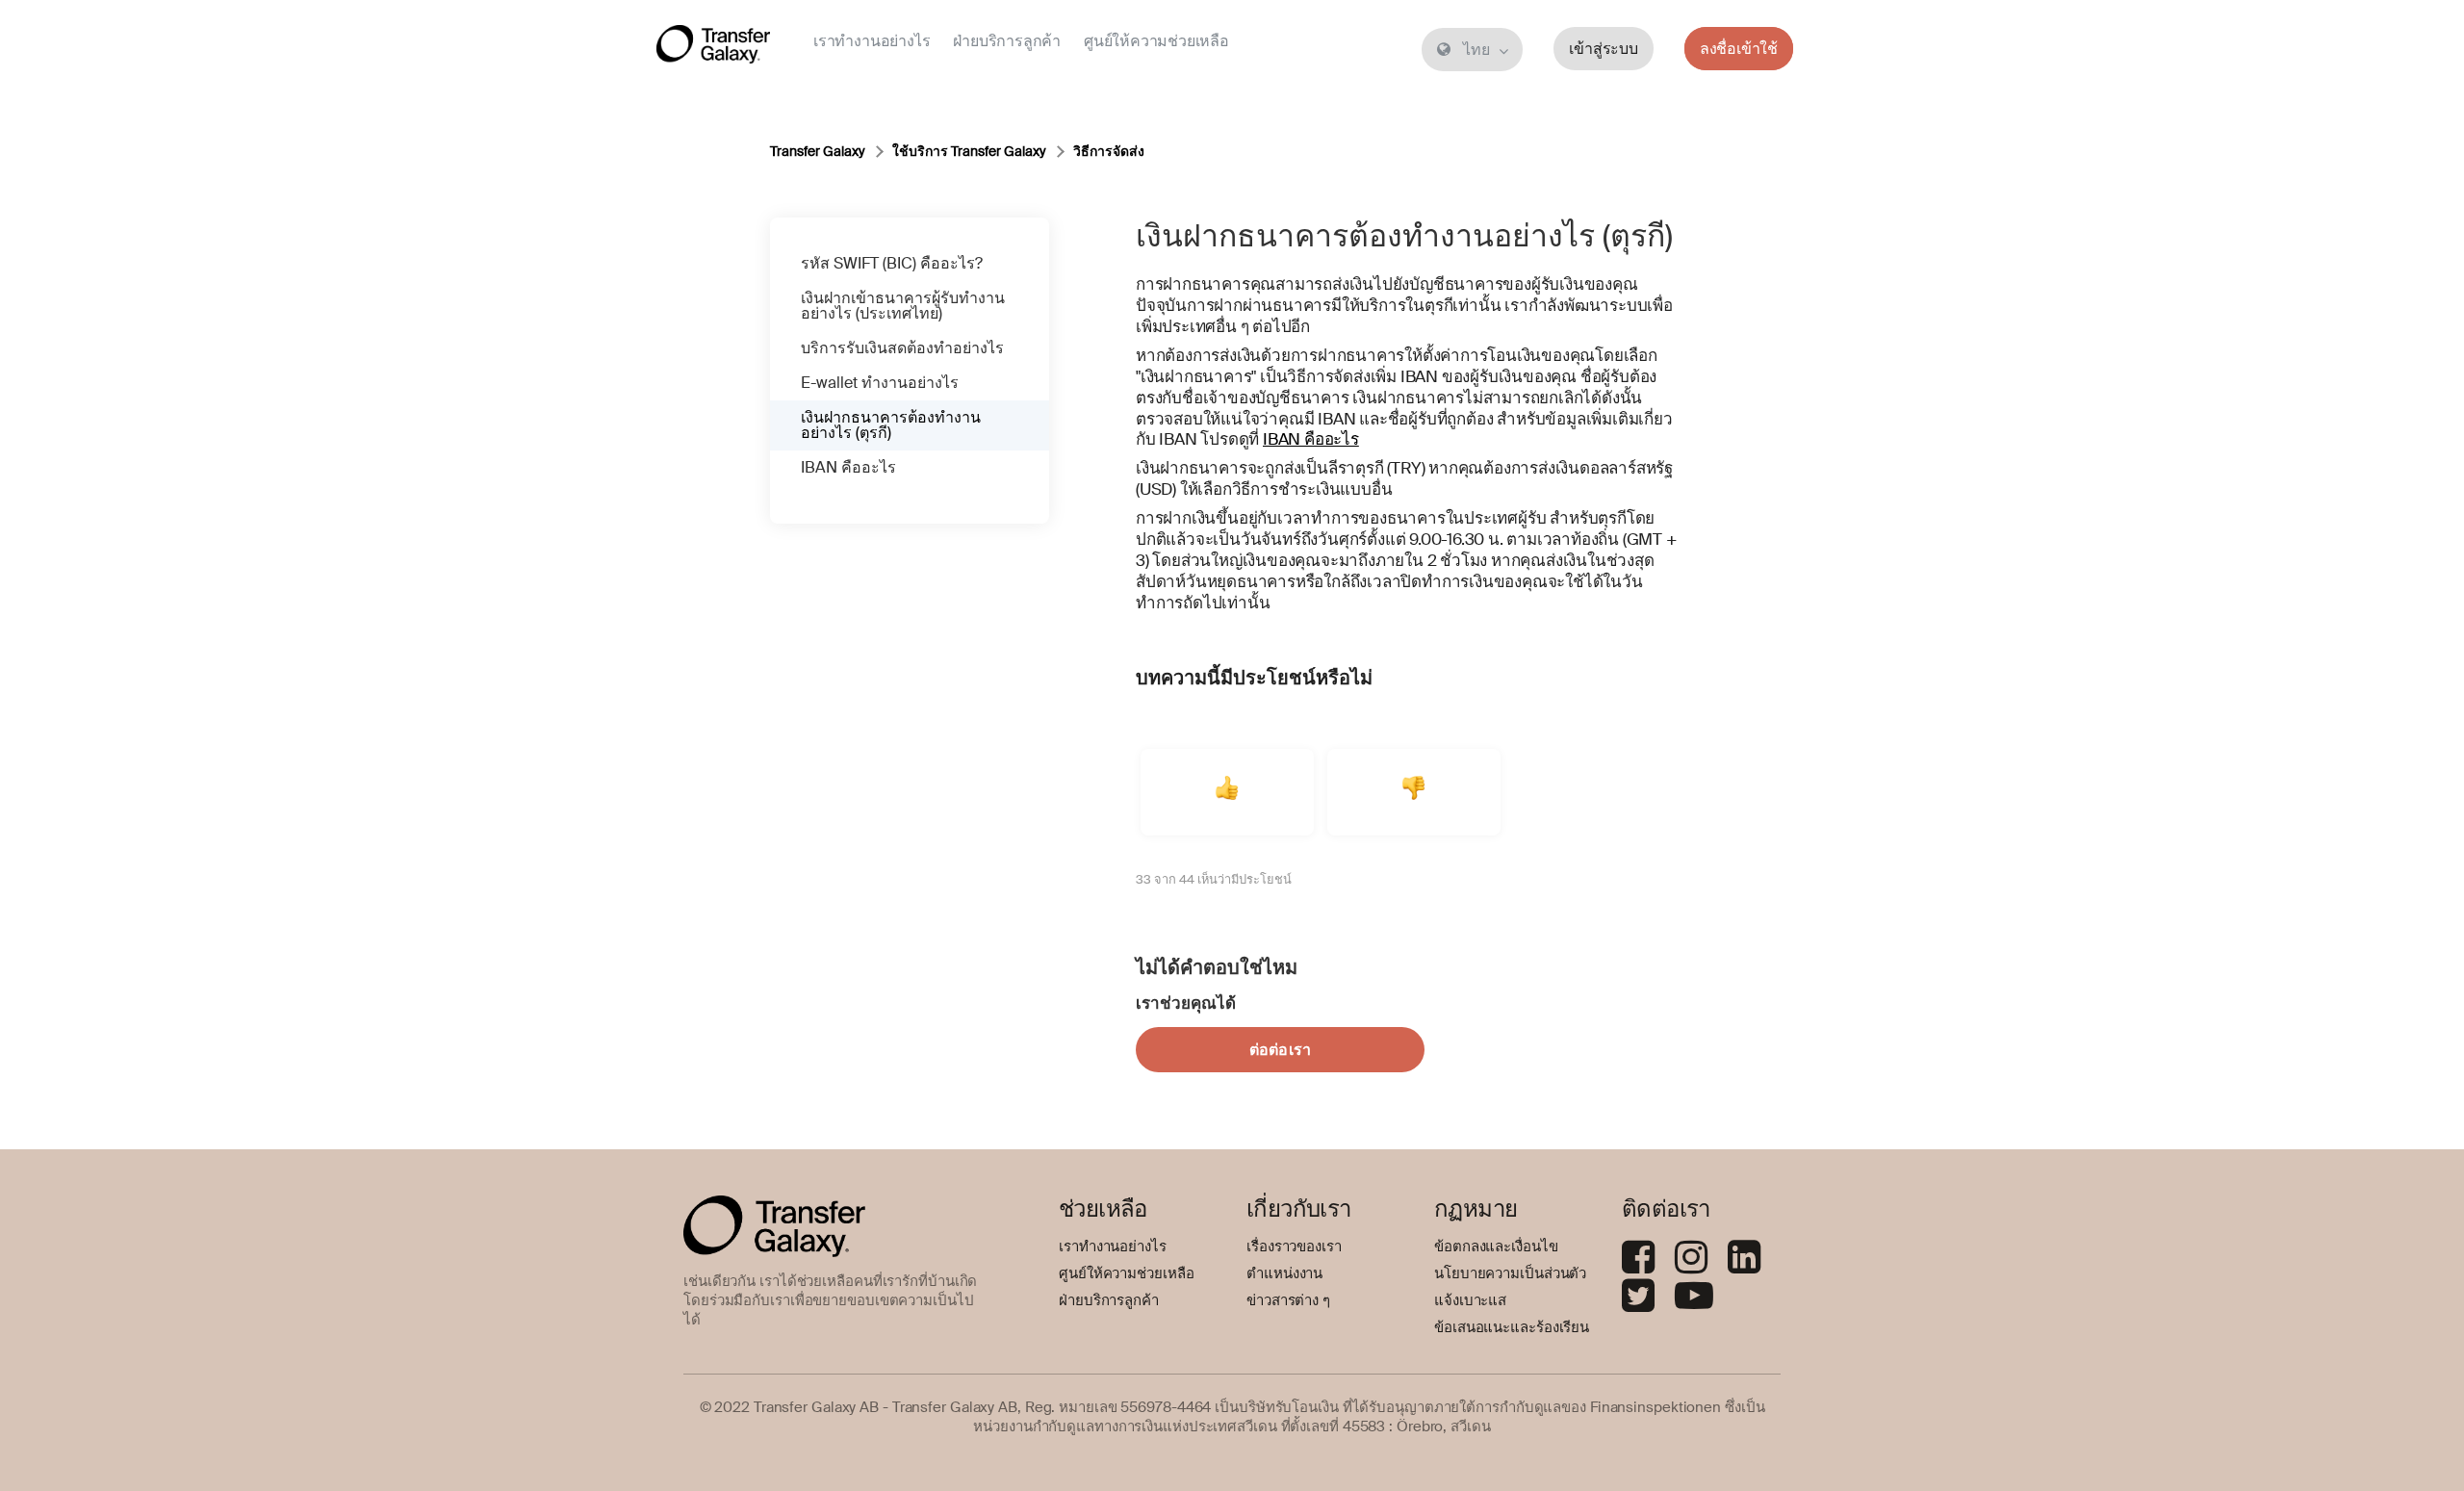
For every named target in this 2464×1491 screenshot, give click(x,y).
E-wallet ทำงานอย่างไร (880, 383)
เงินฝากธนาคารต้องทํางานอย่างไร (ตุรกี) (891, 425)
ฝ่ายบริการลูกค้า (1007, 41)
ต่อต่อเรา (1280, 1050)
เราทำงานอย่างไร (872, 41)
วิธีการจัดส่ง (1109, 151)
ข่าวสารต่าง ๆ (1288, 1300)
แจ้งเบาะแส (1470, 1300)
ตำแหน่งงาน (1284, 1273)
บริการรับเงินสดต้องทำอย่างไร (902, 348)
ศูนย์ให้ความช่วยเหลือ (1156, 41)
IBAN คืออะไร (848, 467)
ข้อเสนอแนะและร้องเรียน (1512, 1327)
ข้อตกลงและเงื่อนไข (1496, 1247)
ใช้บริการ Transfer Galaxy (969, 151)
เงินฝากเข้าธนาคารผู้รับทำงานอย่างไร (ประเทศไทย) (903, 306)
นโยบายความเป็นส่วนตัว (1510, 1273)
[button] (1227, 792)
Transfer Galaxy (818, 151)
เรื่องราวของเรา (1294, 1247)
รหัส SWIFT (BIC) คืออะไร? (892, 263)
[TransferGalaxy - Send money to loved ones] (713, 48)
